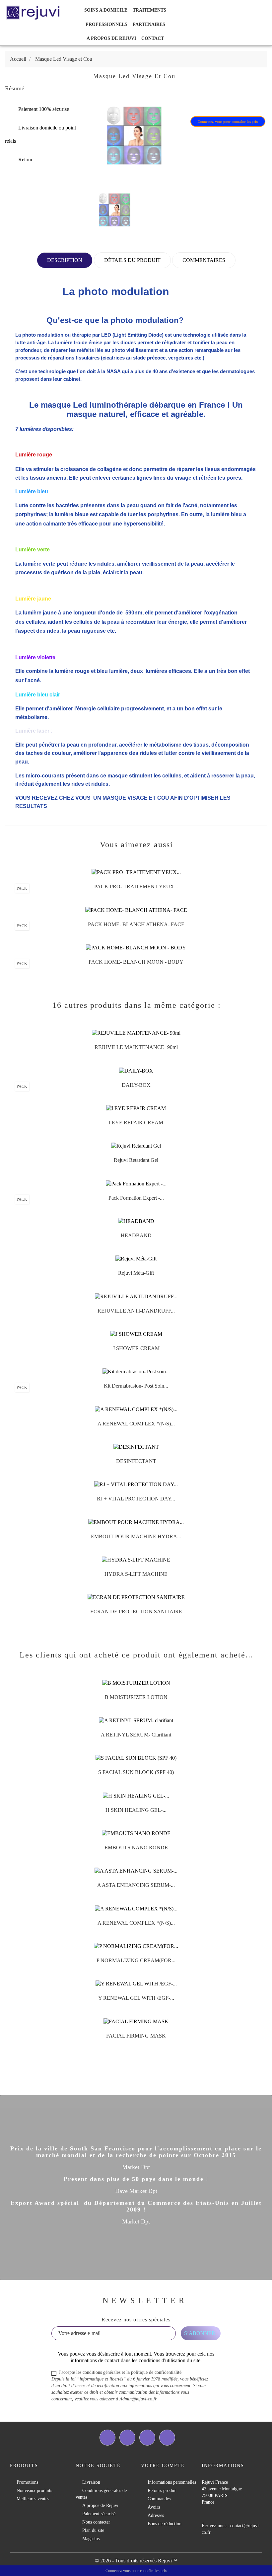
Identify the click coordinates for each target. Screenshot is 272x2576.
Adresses (156, 2515)
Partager (200, 100)
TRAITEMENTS (149, 10)
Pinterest (234, 100)
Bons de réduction (165, 2524)
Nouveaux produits (34, 2491)
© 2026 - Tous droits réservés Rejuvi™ (136, 2561)
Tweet (217, 100)
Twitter (127, 2438)
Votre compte (163, 2466)
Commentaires (204, 260)
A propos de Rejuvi (111, 38)
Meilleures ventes (33, 2499)
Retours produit (162, 2491)
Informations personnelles (172, 2482)
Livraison (91, 2482)
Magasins (91, 2539)
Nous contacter (96, 2522)
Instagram (167, 2438)
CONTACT (153, 38)
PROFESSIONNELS (106, 24)
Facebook (107, 2438)
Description (65, 260)
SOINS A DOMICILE (106, 10)
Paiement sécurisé (99, 2514)
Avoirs (154, 2507)
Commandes (159, 2499)
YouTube (147, 2438)
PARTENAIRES (149, 24)
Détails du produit (132, 260)
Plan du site (93, 2530)
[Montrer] (129, 889)
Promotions (27, 2482)
